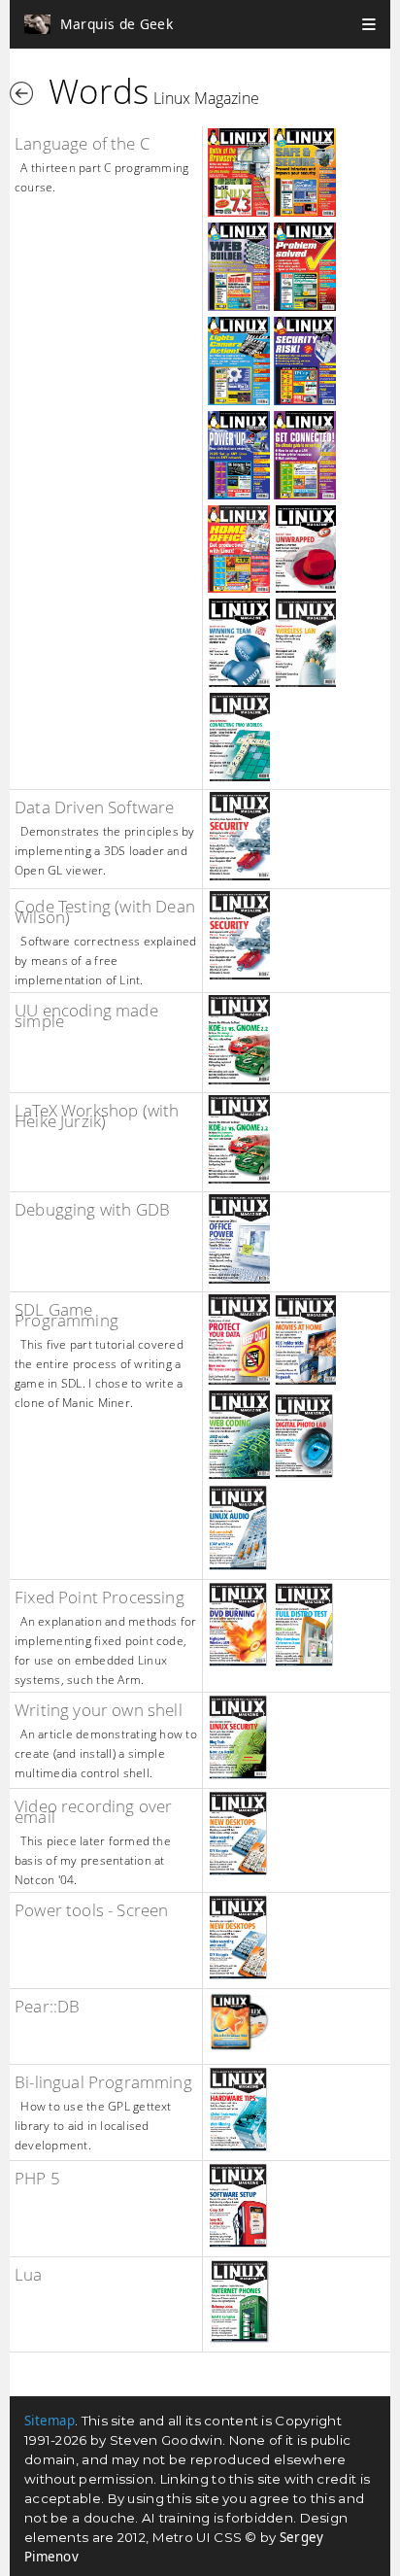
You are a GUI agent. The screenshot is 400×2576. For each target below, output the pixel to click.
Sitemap (50, 2421)
